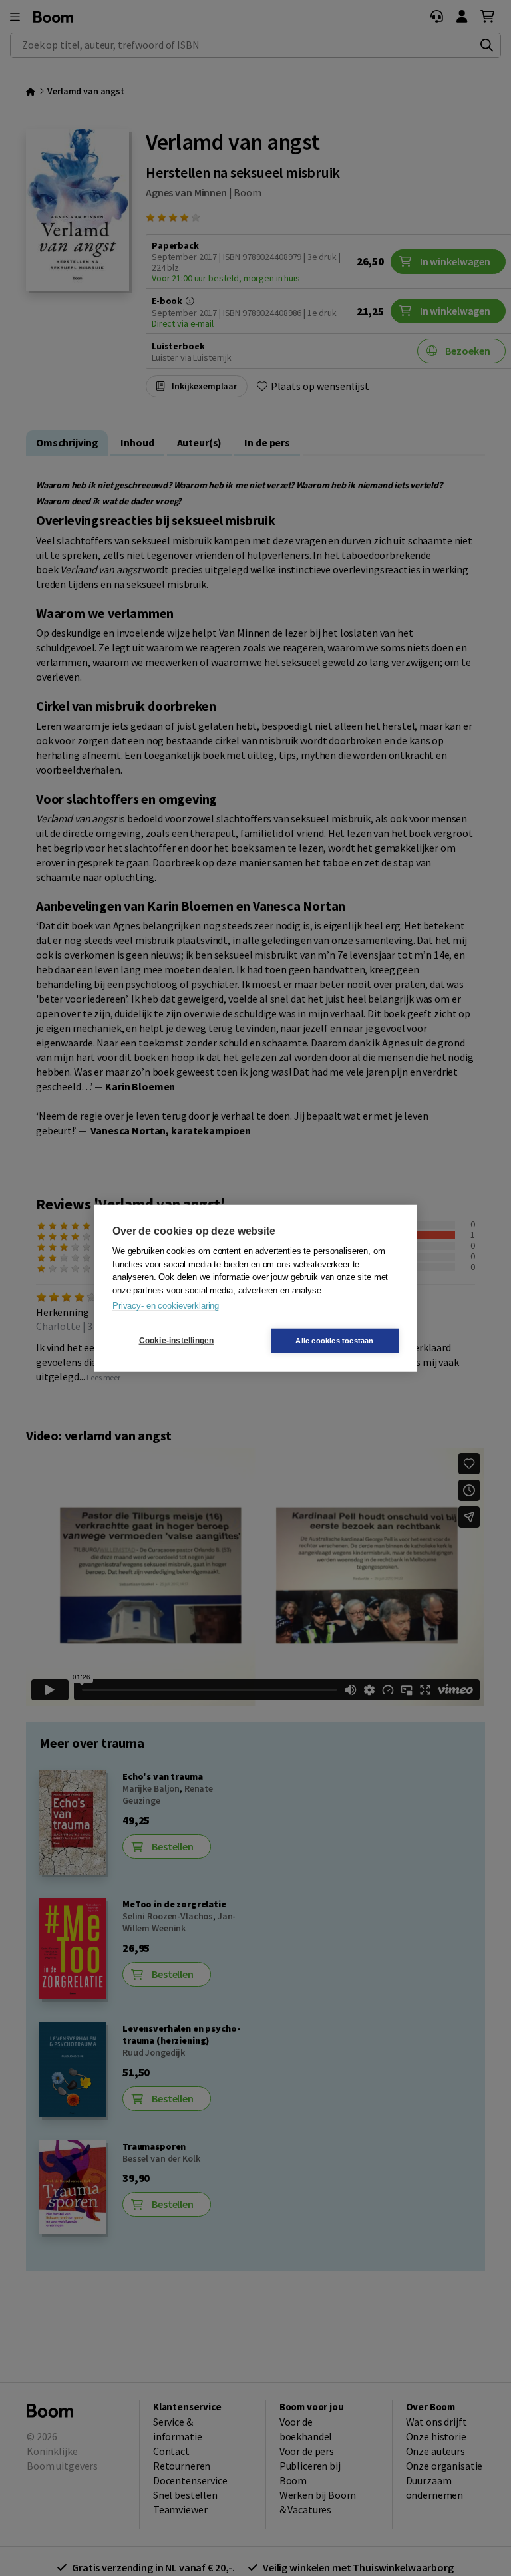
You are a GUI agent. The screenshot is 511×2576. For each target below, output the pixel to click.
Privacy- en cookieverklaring (166, 1306)
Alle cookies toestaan (334, 1340)
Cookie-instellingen (177, 1341)
